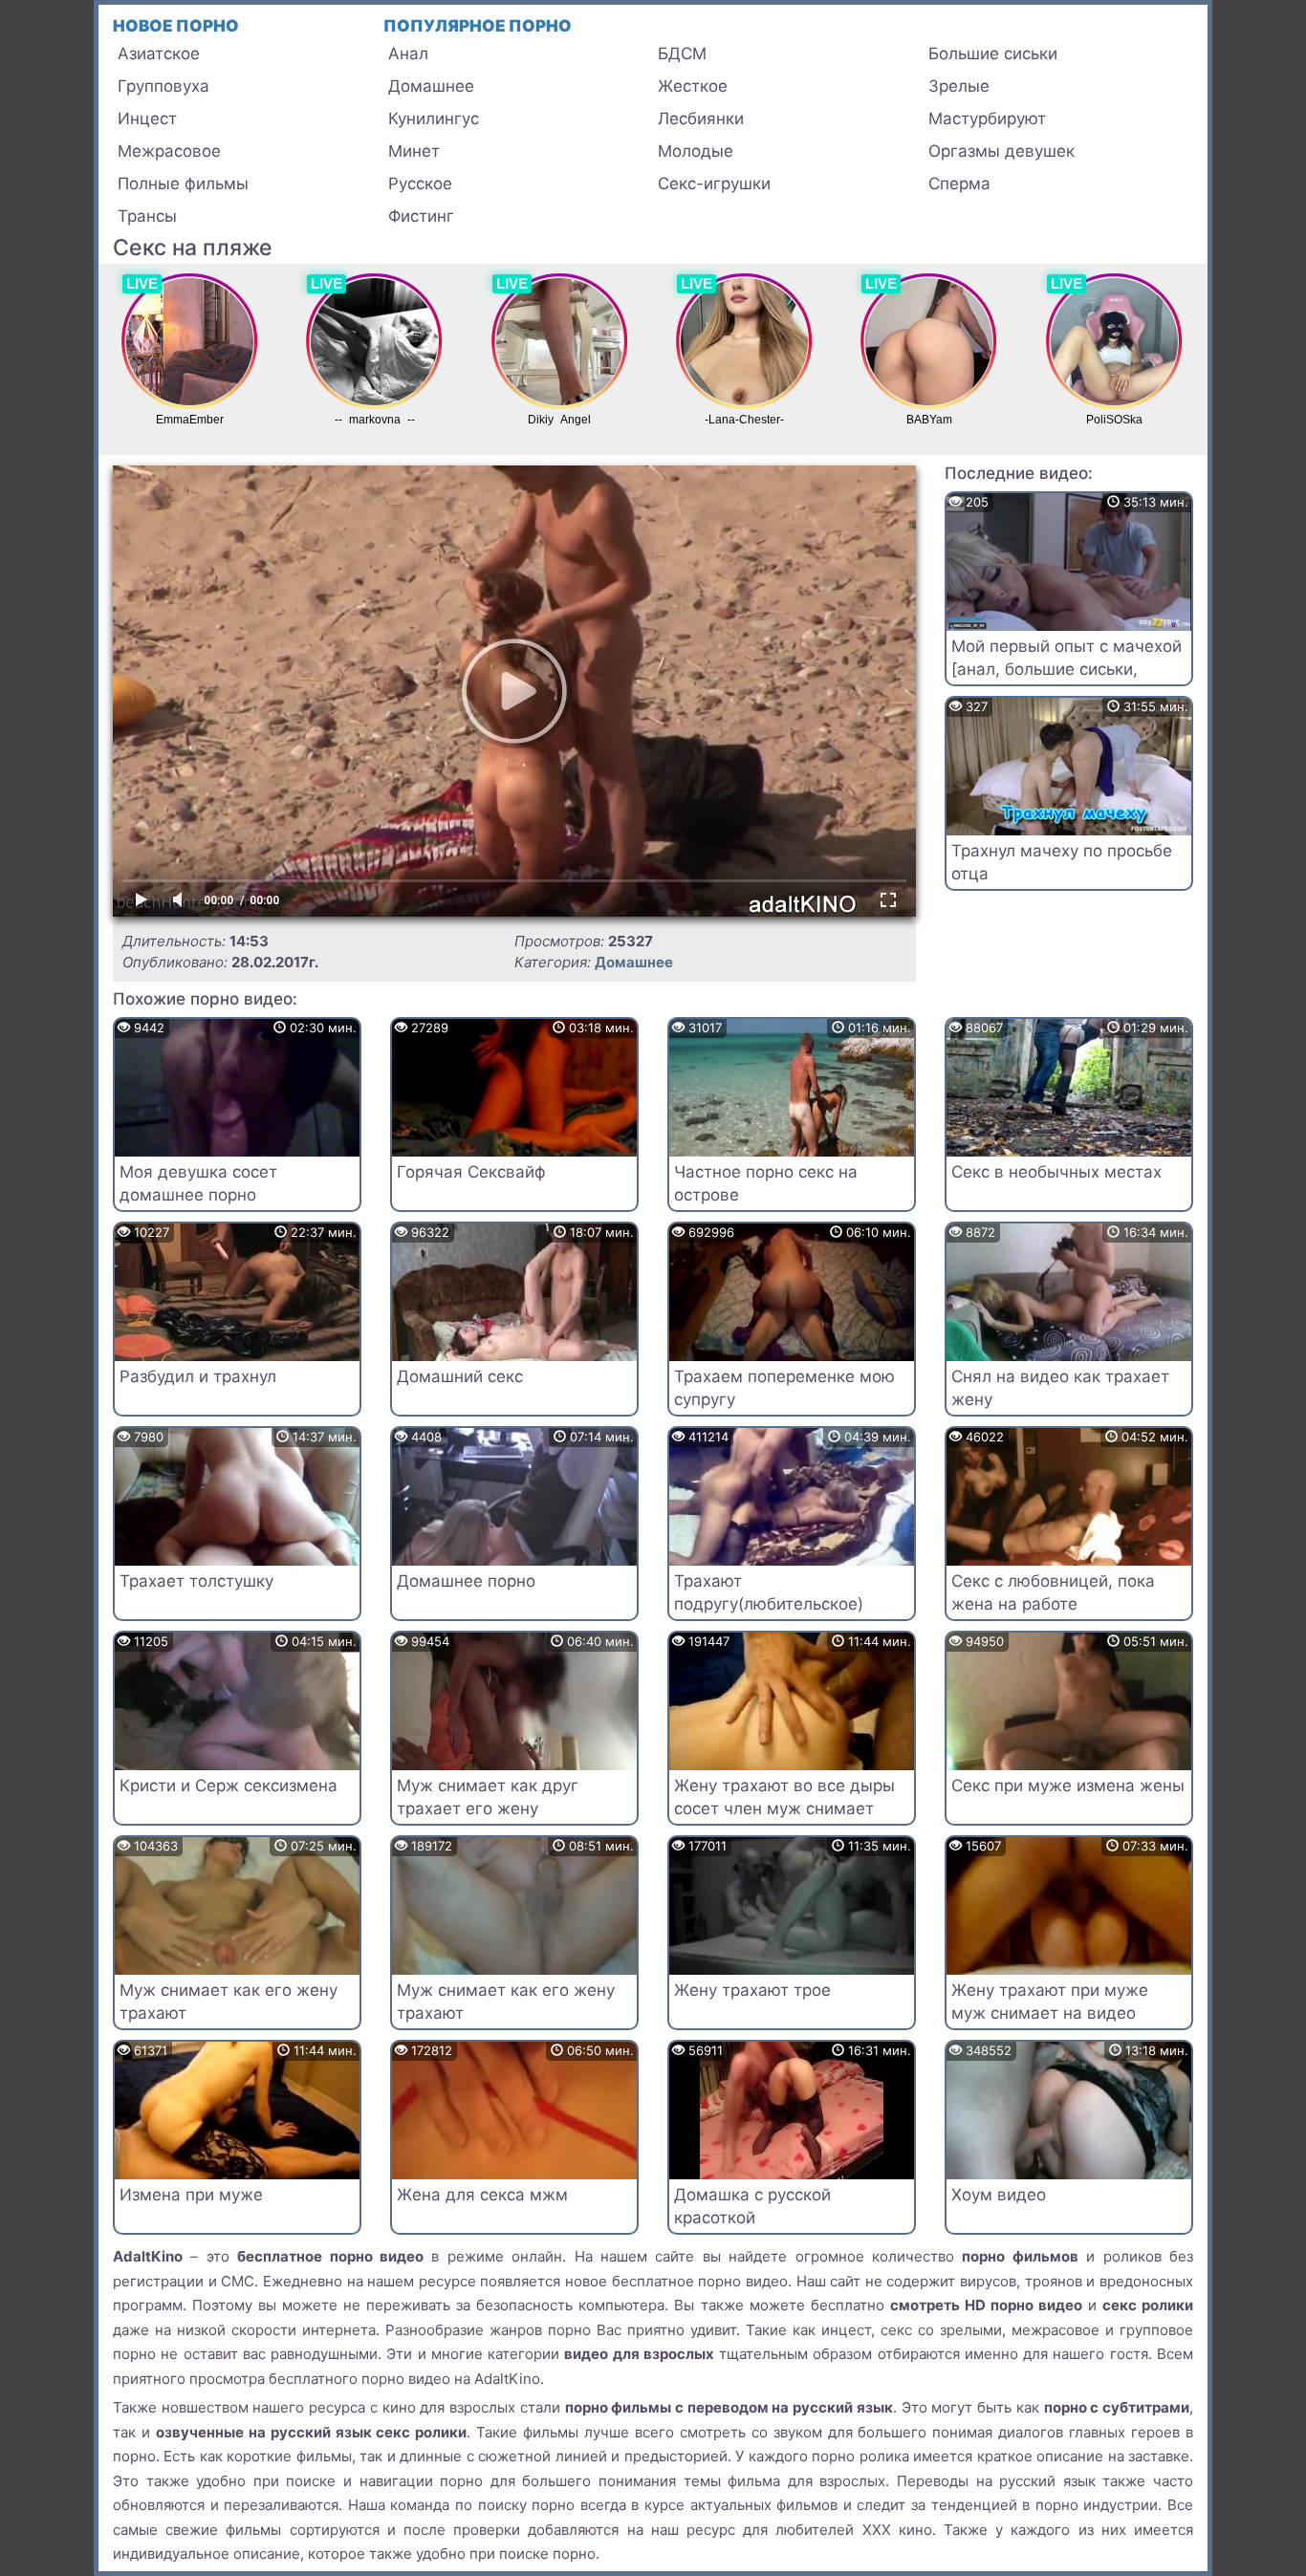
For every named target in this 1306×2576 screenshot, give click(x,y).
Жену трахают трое (752, 1990)
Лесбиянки (701, 119)
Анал (408, 54)
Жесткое (693, 86)
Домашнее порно (466, 1581)
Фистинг (421, 216)
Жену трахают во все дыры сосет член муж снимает (784, 1797)
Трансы (147, 216)
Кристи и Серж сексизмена (229, 1786)
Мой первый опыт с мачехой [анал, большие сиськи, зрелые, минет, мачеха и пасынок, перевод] (1067, 680)
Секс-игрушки (714, 184)
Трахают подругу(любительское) (769, 1592)
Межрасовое (169, 151)
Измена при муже (191, 2195)
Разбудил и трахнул (198, 1376)
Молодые (696, 151)
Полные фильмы (183, 184)
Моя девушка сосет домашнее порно (198, 1183)
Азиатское (159, 54)
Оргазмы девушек (1001, 151)
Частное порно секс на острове (766, 1183)
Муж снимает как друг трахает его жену (488, 1797)
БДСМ (682, 54)
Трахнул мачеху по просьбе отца (1062, 862)
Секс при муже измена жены (1068, 1786)
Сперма (959, 184)
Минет (414, 151)
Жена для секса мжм (482, 2195)
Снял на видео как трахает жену (1060, 1388)
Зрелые (959, 86)
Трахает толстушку (196, 1581)
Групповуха (163, 86)
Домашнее (431, 86)
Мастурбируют (987, 119)
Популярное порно (478, 26)
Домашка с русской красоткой (752, 2206)
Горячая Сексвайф (471, 1172)
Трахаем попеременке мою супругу (784, 1388)
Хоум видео (999, 2195)
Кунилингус (434, 119)
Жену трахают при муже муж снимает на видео (1050, 2002)
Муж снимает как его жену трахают (229, 2002)
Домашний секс (460, 1376)
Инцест (147, 119)
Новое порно (176, 26)
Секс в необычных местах (1056, 1172)
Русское (420, 184)
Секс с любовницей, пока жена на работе (1053, 1592)
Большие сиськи (993, 54)
